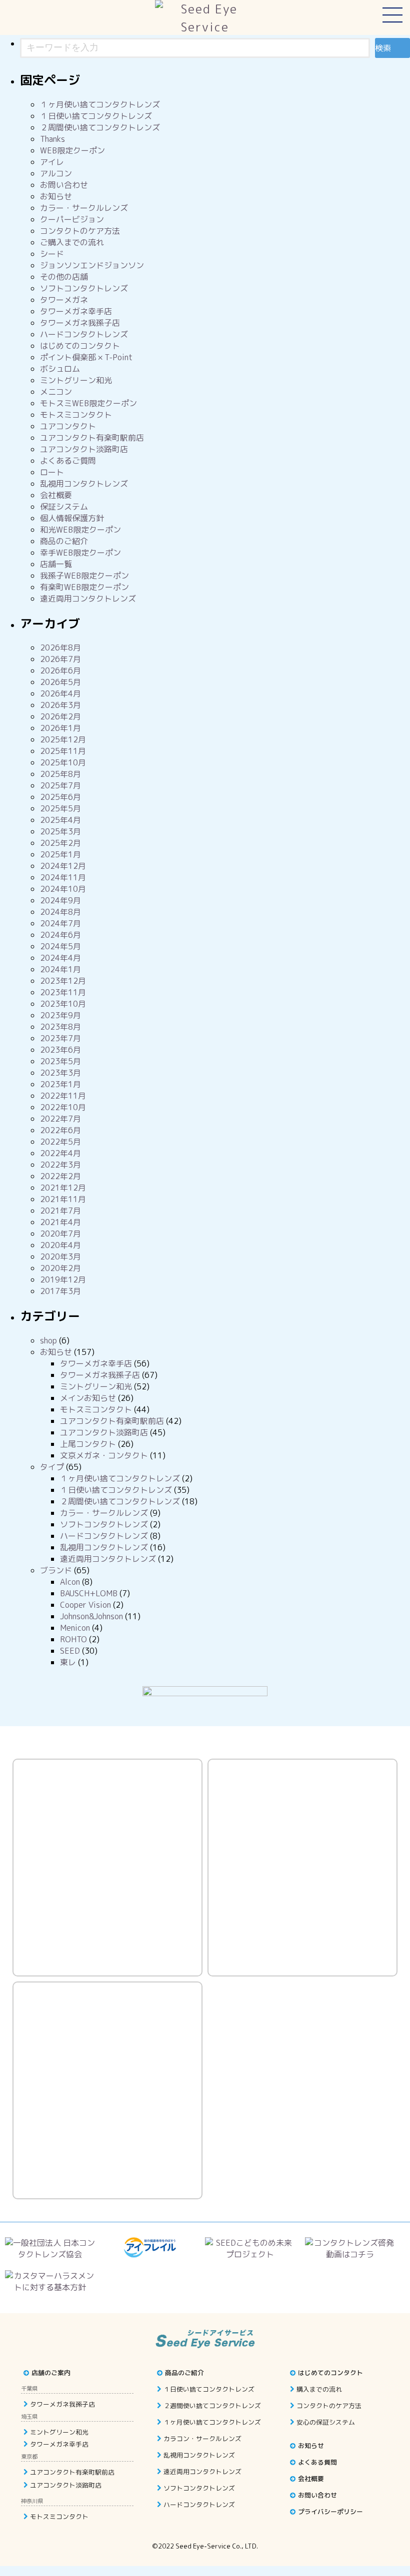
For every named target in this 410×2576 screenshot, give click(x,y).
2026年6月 (60, 670)
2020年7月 (60, 1234)
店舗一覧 (56, 564)
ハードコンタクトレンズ (84, 334)
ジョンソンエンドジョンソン (92, 265)
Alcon (70, 1582)
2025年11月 (63, 751)
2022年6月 (60, 1130)
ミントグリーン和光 (76, 380)
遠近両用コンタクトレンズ (88, 599)
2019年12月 (63, 1280)
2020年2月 (60, 1268)
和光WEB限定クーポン (80, 530)
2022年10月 (63, 1107)
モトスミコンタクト (76, 415)
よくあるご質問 (68, 461)
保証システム (64, 507)
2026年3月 (60, 705)
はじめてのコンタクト (80, 346)
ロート (52, 472)
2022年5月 (60, 1142)
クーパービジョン (72, 219)
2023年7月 (60, 1038)
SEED (70, 1651)
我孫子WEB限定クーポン (84, 576)
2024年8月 (60, 912)
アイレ (52, 162)
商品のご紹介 (64, 541)
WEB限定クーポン (72, 150)
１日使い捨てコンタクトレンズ (96, 116)
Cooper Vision (85, 1605)
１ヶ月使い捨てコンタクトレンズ (100, 104)
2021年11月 (63, 1199)
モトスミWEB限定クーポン (88, 403)
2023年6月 (60, 1050)
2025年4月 (60, 820)
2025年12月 (63, 739)
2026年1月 (60, 728)
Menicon (75, 1628)
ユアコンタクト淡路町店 (84, 449)
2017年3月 (60, 1291)
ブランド (56, 1570)
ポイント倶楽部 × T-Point (86, 357)
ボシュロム (60, 369)
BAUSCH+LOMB (89, 1593)
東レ (68, 1662)
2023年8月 (60, 1027)
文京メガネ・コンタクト (104, 1455)
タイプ (52, 1467)
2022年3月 (60, 1165)
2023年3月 (60, 1073)
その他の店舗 (64, 277)
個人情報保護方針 (72, 518)
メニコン (56, 392)
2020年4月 (60, 1245)
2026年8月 (60, 647)
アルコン (56, 173)
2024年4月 (60, 958)
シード (52, 254)
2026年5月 (60, 682)
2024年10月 (63, 889)
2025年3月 (60, 831)
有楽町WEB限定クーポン (84, 587)
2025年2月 (60, 843)
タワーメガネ (64, 300)
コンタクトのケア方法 (80, 231)
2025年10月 (63, 762)
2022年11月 (63, 1096)
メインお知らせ (88, 1398)
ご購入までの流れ (72, 242)
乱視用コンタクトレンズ (84, 484)
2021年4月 (60, 1222)
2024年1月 (60, 969)
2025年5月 (60, 808)
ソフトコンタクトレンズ (84, 288)
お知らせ (56, 196)
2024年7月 (60, 923)
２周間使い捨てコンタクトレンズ (100, 127)
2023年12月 (63, 981)
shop (48, 1340)
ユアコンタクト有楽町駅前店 (92, 438)
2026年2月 (60, 716)
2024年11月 (63, 877)
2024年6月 (60, 935)
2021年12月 (63, 1188)
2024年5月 (60, 946)
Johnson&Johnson (91, 1616)
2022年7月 (60, 1119)
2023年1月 (60, 1084)
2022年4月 (60, 1153)
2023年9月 (60, 1015)
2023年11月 (63, 992)
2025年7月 (60, 785)
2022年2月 (60, 1176)
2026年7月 (60, 659)
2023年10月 (63, 1004)
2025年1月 (60, 854)
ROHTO (73, 1639)
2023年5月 (60, 1061)
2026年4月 (60, 693)
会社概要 (56, 495)
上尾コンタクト (88, 1444)
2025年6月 (60, 797)
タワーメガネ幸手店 (76, 311)
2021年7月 (60, 1211)
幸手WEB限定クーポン (80, 553)
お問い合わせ (64, 185)
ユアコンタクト (68, 426)
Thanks (52, 139)
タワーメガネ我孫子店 (80, 323)
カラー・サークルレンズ (84, 208)
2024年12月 (63, 866)
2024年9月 (60, 900)
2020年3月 (60, 1257)
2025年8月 (60, 774)
